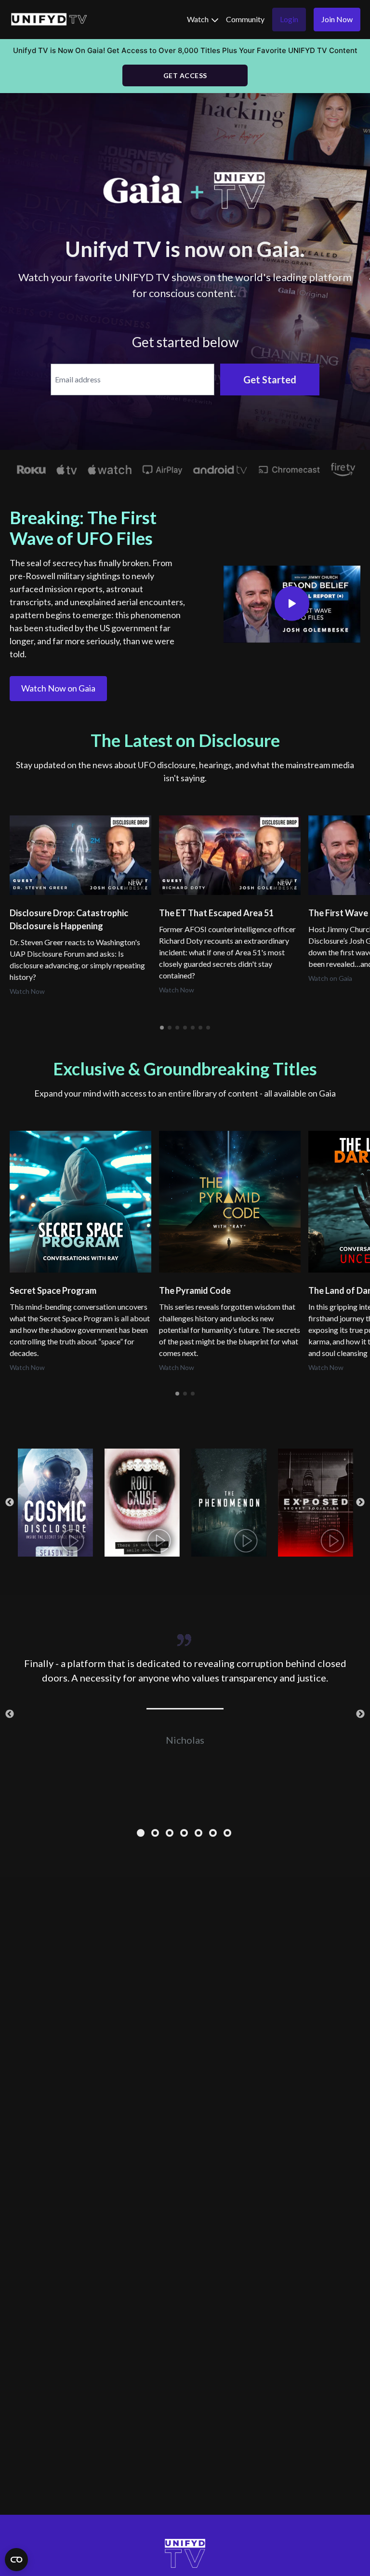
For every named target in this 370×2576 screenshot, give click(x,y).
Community (245, 19)
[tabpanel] (185, 1686)
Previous (10, 1503)
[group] (80, 855)
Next (360, 1503)
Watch (198, 19)
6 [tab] (214, 1834)
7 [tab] (228, 1834)
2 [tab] (156, 1834)
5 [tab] (199, 1834)
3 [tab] (171, 1834)
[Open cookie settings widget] (16, 2560)
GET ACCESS (185, 75)
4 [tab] (185, 1834)
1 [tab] (142, 1834)
